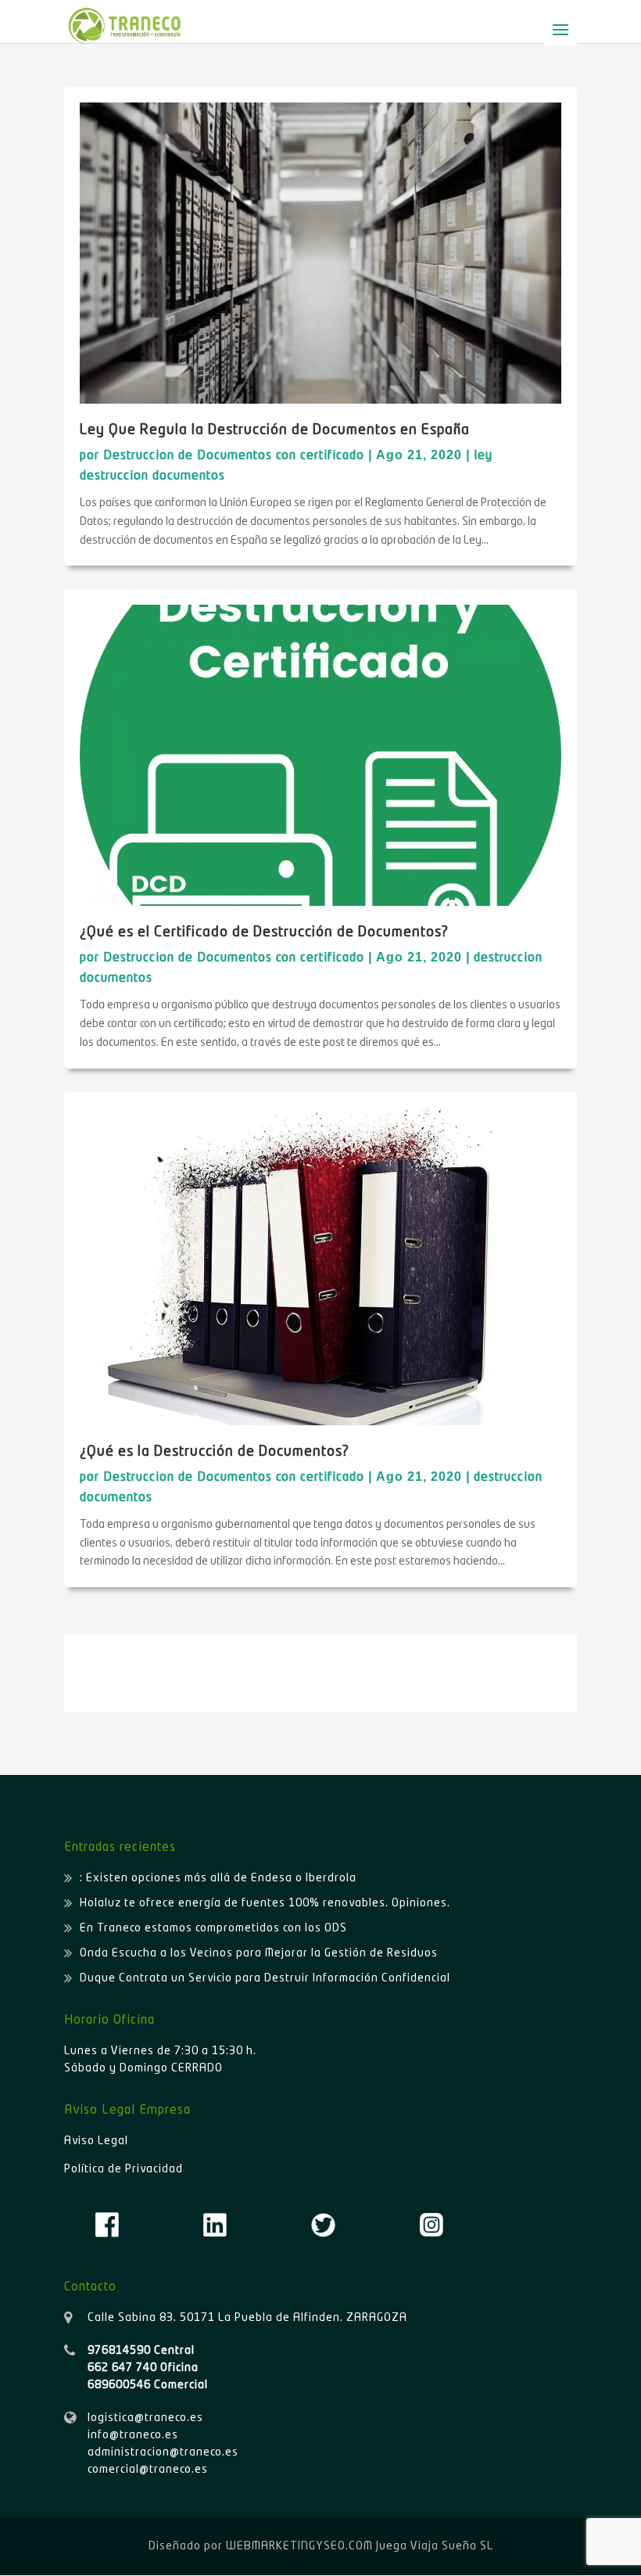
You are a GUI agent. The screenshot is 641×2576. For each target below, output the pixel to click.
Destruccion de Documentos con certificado (234, 456)
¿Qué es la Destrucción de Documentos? (215, 1452)
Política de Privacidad (124, 2169)
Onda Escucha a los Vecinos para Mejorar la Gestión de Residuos (259, 1953)
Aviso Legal (96, 2141)
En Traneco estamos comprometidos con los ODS (213, 1928)
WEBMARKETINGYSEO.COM (299, 2546)
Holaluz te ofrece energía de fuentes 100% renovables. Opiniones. (265, 1903)
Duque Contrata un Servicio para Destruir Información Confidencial (265, 1978)
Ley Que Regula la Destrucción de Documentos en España (275, 430)
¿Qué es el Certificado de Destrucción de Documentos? (264, 932)
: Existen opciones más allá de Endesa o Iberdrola (218, 1878)
